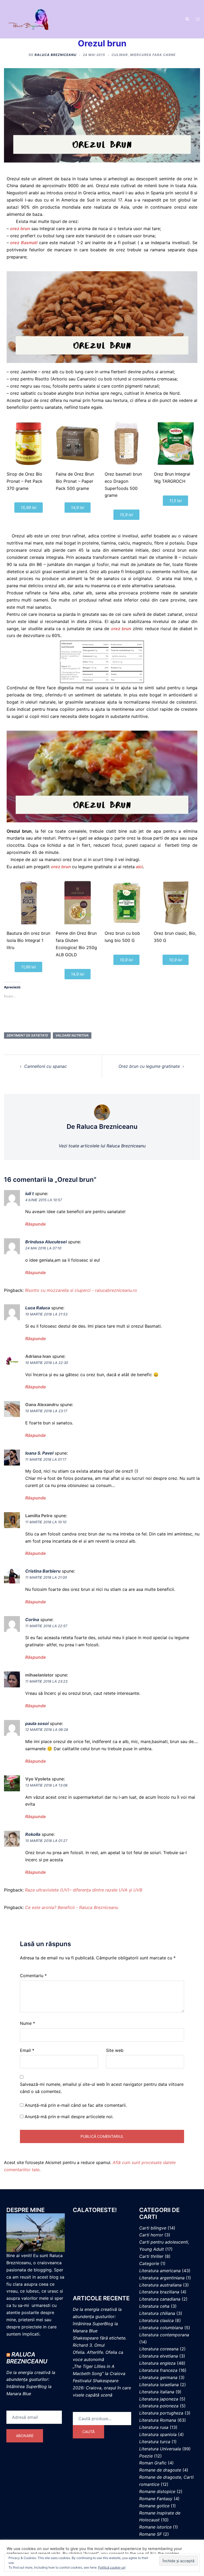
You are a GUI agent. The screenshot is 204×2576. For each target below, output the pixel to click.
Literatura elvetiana (159, 2356)
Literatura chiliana (157, 2313)
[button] (187, 19)
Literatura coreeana (159, 2349)
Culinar (120, 55)
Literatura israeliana (159, 2385)
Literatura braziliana (159, 2292)
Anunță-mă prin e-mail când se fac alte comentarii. (76, 2105)
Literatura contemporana (164, 2335)
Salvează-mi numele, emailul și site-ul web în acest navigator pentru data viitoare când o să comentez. (102, 2088)
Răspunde (36, 1224)
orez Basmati (23, 243)
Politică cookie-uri (112, 2567)
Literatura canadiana (160, 2299)
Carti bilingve (153, 2228)
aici (139, 867)
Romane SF (150, 2534)
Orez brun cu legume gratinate (149, 1066)
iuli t (29, 1193)
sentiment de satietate (27, 1035)
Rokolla (33, 1834)
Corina (32, 1620)
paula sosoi (37, 1723)
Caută (88, 2432)
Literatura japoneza (159, 2399)
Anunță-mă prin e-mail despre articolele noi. (69, 2117)
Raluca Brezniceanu (56, 55)
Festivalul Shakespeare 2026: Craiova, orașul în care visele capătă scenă (102, 2388)
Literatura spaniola (158, 2434)
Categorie (149, 2263)
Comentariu (33, 1976)
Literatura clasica (156, 2320)
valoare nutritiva (72, 1035)
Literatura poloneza (159, 2406)
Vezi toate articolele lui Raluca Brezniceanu (102, 1146)
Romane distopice (157, 2491)
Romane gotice (154, 2506)
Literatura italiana (157, 2392)
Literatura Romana (158, 2420)
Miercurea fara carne (153, 55)
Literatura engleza (157, 2363)
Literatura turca (155, 2442)
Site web (115, 2050)
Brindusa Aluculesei (46, 1242)
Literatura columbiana (161, 2328)
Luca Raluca (38, 1308)
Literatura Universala (160, 2449)
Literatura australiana (160, 2285)
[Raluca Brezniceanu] (34, 19)
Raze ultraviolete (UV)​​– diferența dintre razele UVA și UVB (84, 1890)
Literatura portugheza (161, 2413)
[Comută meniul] (198, 19)
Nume (27, 2023)
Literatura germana (158, 2377)
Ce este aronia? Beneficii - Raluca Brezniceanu (72, 1907)
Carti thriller (151, 2256)
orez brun (121, 629)
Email (27, 2050)
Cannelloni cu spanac (46, 1066)
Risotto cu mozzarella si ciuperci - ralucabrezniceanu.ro (81, 1290)
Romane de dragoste (160, 2470)
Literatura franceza (158, 2370)
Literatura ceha (154, 2306)
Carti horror (151, 2235)
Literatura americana (160, 2271)
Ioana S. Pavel (39, 1453)
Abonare (25, 2436)
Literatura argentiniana (162, 2278)
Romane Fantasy (156, 2499)
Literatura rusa (154, 2427)
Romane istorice (155, 2527)
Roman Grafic (153, 2463)
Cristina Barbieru (43, 1571)
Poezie (146, 2456)
